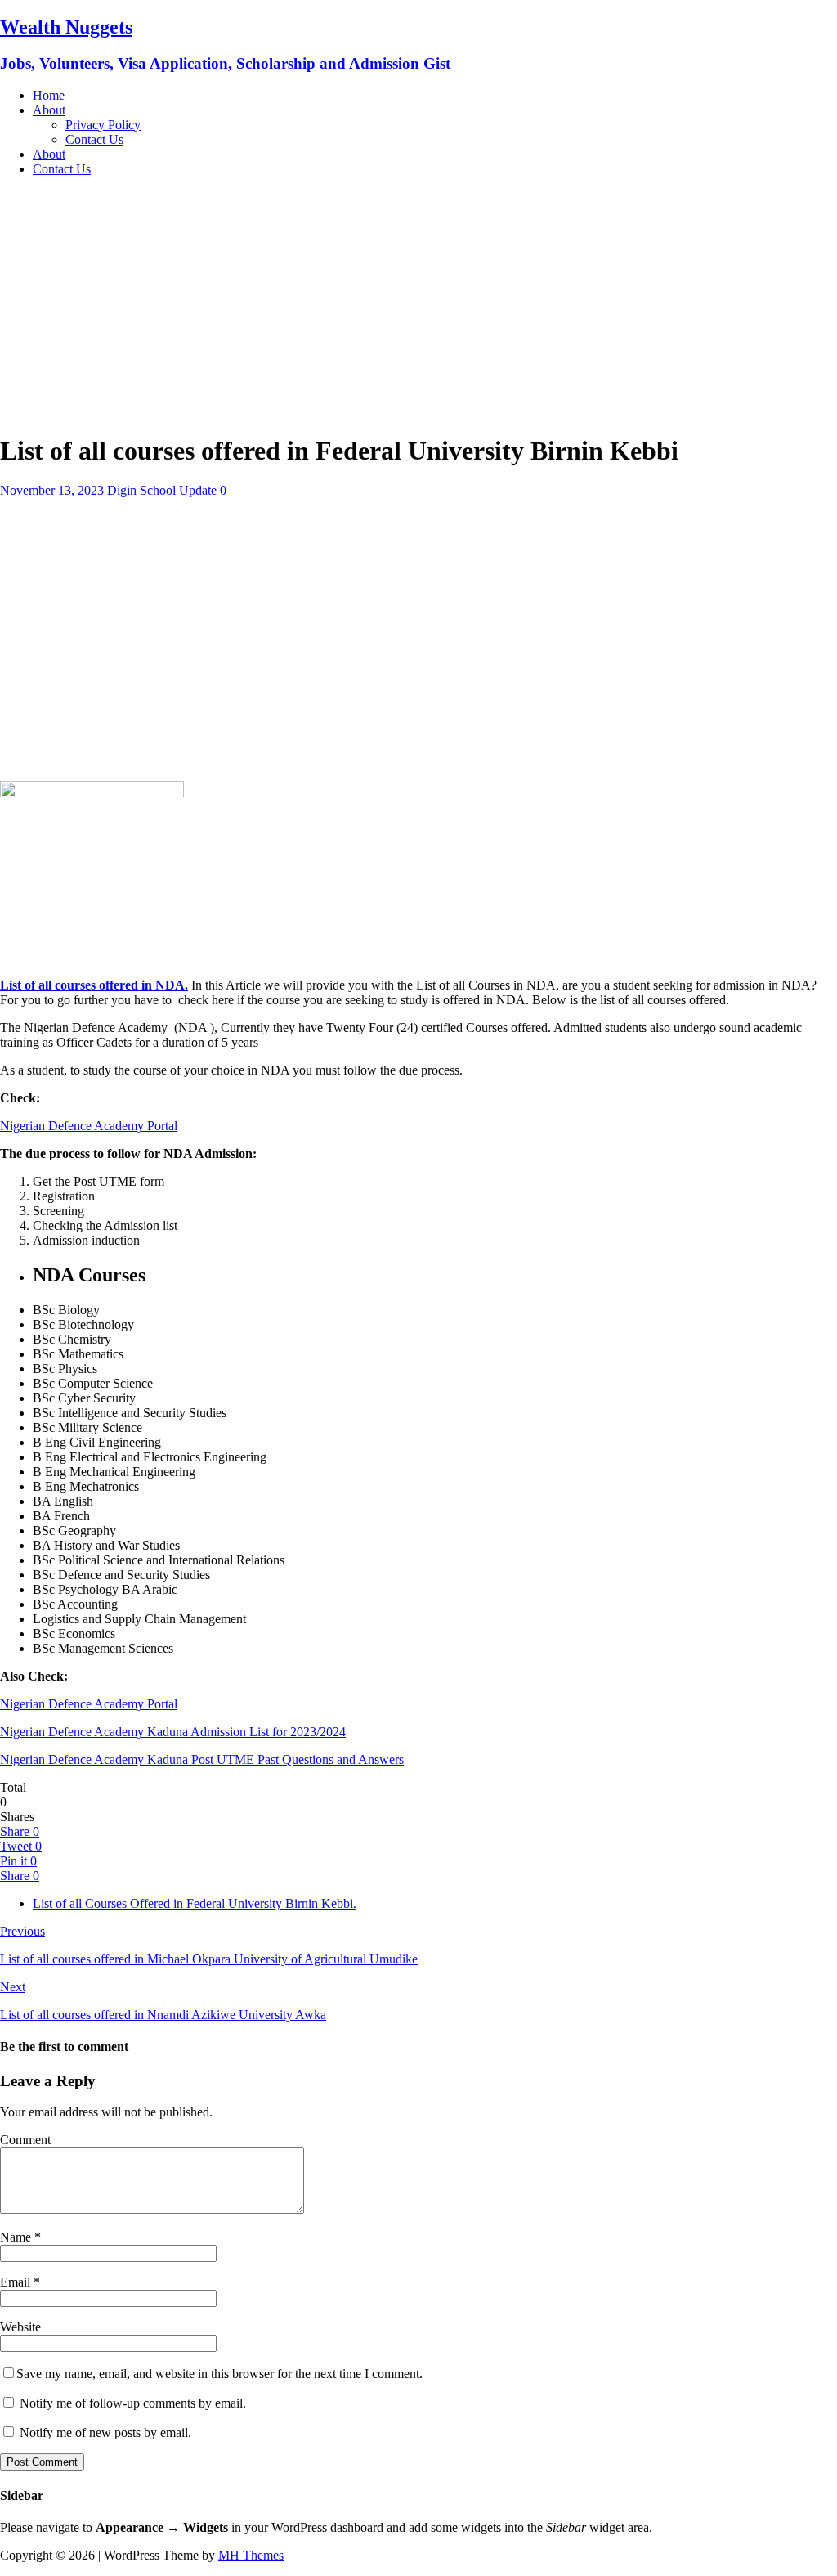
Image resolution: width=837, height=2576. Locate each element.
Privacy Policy (103, 125)
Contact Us (94, 139)
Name (17, 2237)
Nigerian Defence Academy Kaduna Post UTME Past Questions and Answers (202, 1759)
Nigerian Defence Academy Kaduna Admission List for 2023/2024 (173, 1732)
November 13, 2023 (52, 490)
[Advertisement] (418, 304)
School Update (178, 490)
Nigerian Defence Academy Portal (89, 1126)
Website (20, 2327)
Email (17, 2282)
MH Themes (251, 2555)
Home (49, 95)
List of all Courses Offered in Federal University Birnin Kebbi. (195, 1903)
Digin (122, 490)
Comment (25, 2140)
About (49, 110)
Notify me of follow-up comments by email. (133, 2403)
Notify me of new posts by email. (105, 2432)
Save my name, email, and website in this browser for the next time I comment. (219, 2374)
